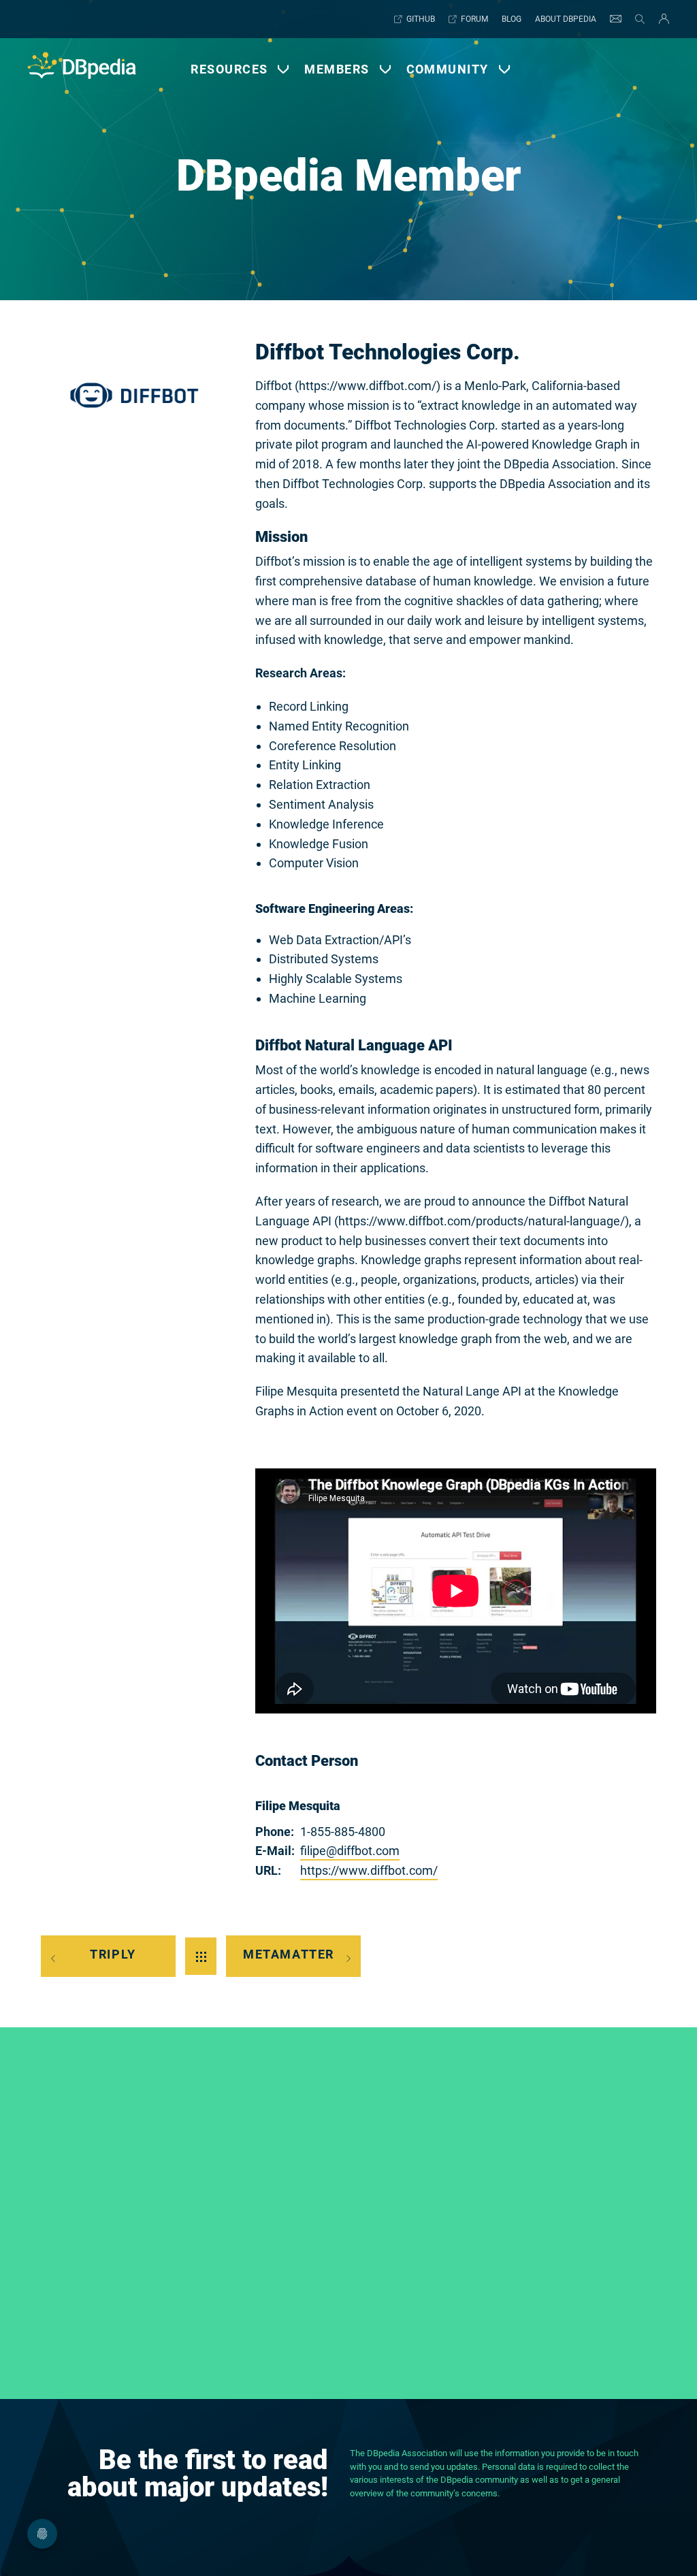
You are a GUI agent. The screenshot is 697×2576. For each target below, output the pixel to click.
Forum (474, 19)
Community (448, 69)
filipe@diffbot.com (350, 1851)
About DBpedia (566, 19)
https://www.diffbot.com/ (369, 1870)
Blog (512, 19)
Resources (229, 69)
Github (421, 19)
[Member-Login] (661, 19)
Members (337, 69)
